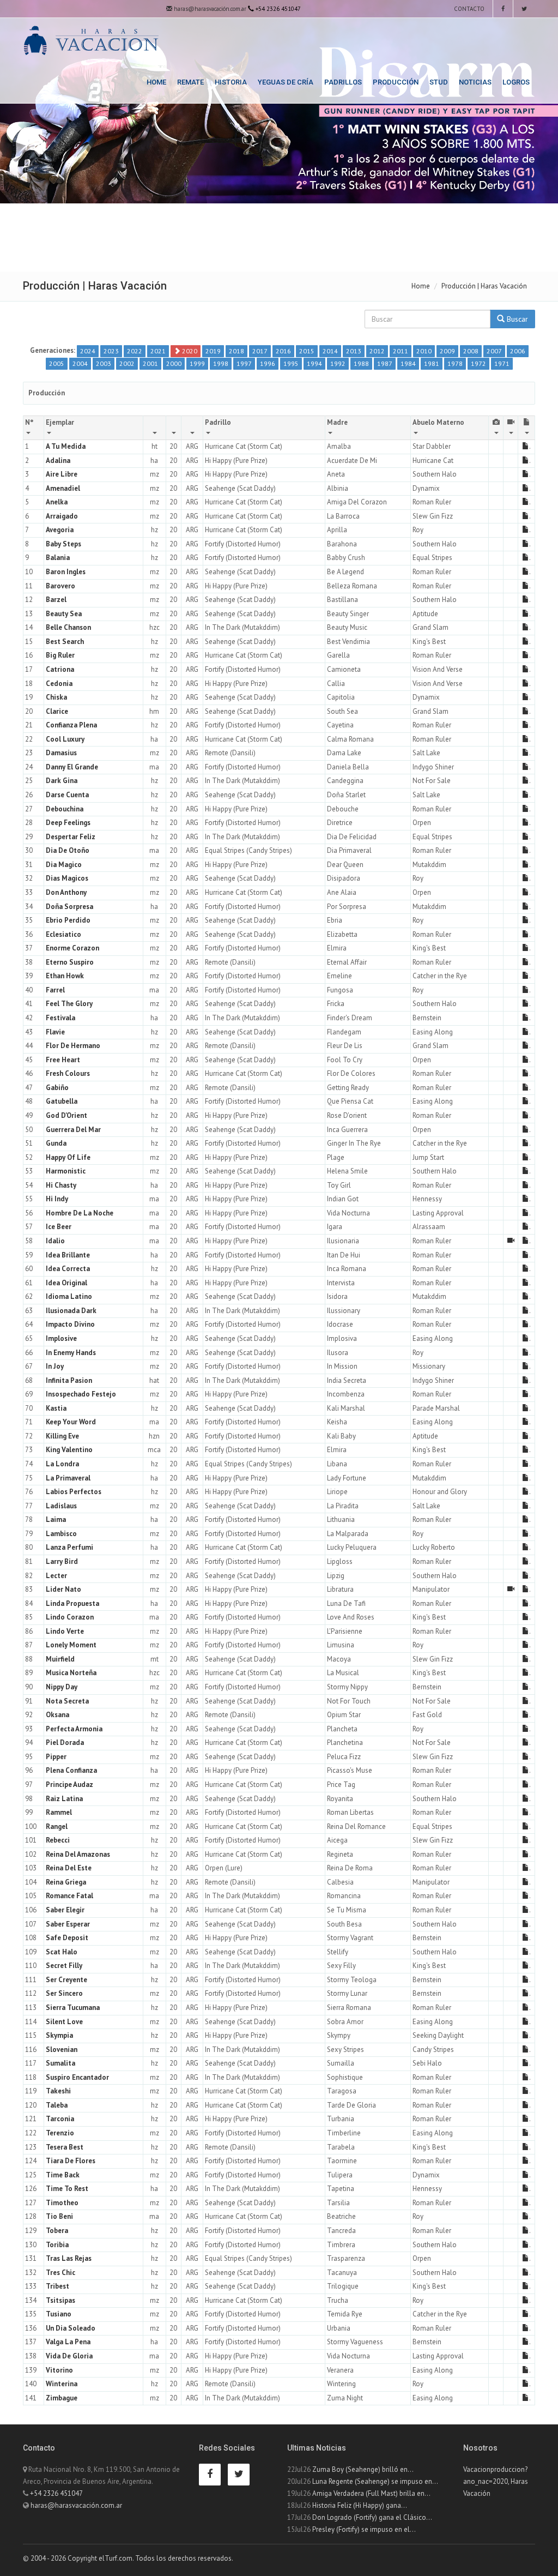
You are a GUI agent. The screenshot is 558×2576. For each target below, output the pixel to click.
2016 (283, 351)
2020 (189, 351)
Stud (439, 82)
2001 (150, 363)
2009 (447, 351)
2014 (330, 351)
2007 (494, 351)
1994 (314, 363)
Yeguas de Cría (286, 82)
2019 (213, 351)
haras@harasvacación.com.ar (209, 9)
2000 (174, 363)
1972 (478, 363)
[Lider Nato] (511, 1589)
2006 (518, 351)
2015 (307, 351)
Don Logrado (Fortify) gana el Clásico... (372, 2517)
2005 (57, 363)
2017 (260, 351)
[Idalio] (511, 1241)
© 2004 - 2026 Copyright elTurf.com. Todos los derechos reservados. (128, 2558)
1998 (221, 363)
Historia (231, 82)
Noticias (475, 82)
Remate (190, 82)
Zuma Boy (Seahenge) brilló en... (363, 2469)
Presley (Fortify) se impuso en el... (364, 2529)
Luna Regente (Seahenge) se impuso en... (375, 2481)
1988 (361, 363)
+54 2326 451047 (56, 2493)
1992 (338, 363)
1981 (432, 363)
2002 (127, 363)
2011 (401, 351)
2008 (471, 351)
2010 (424, 351)
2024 (88, 351)
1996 (268, 363)
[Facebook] (503, 9)
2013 (354, 351)
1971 (502, 363)
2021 (158, 351)
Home (156, 82)
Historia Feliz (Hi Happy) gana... (360, 2505)
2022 (135, 351)
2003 (104, 363)
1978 (455, 363)
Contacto (468, 9)
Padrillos (343, 82)
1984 (408, 363)
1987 (385, 363)
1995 (291, 363)
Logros (516, 82)
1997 (244, 363)
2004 (80, 363)
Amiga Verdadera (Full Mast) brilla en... (371, 2493)
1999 (197, 363)
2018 (236, 351)
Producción (396, 82)
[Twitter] (524, 9)
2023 (111, 351)
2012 (377, 351)
